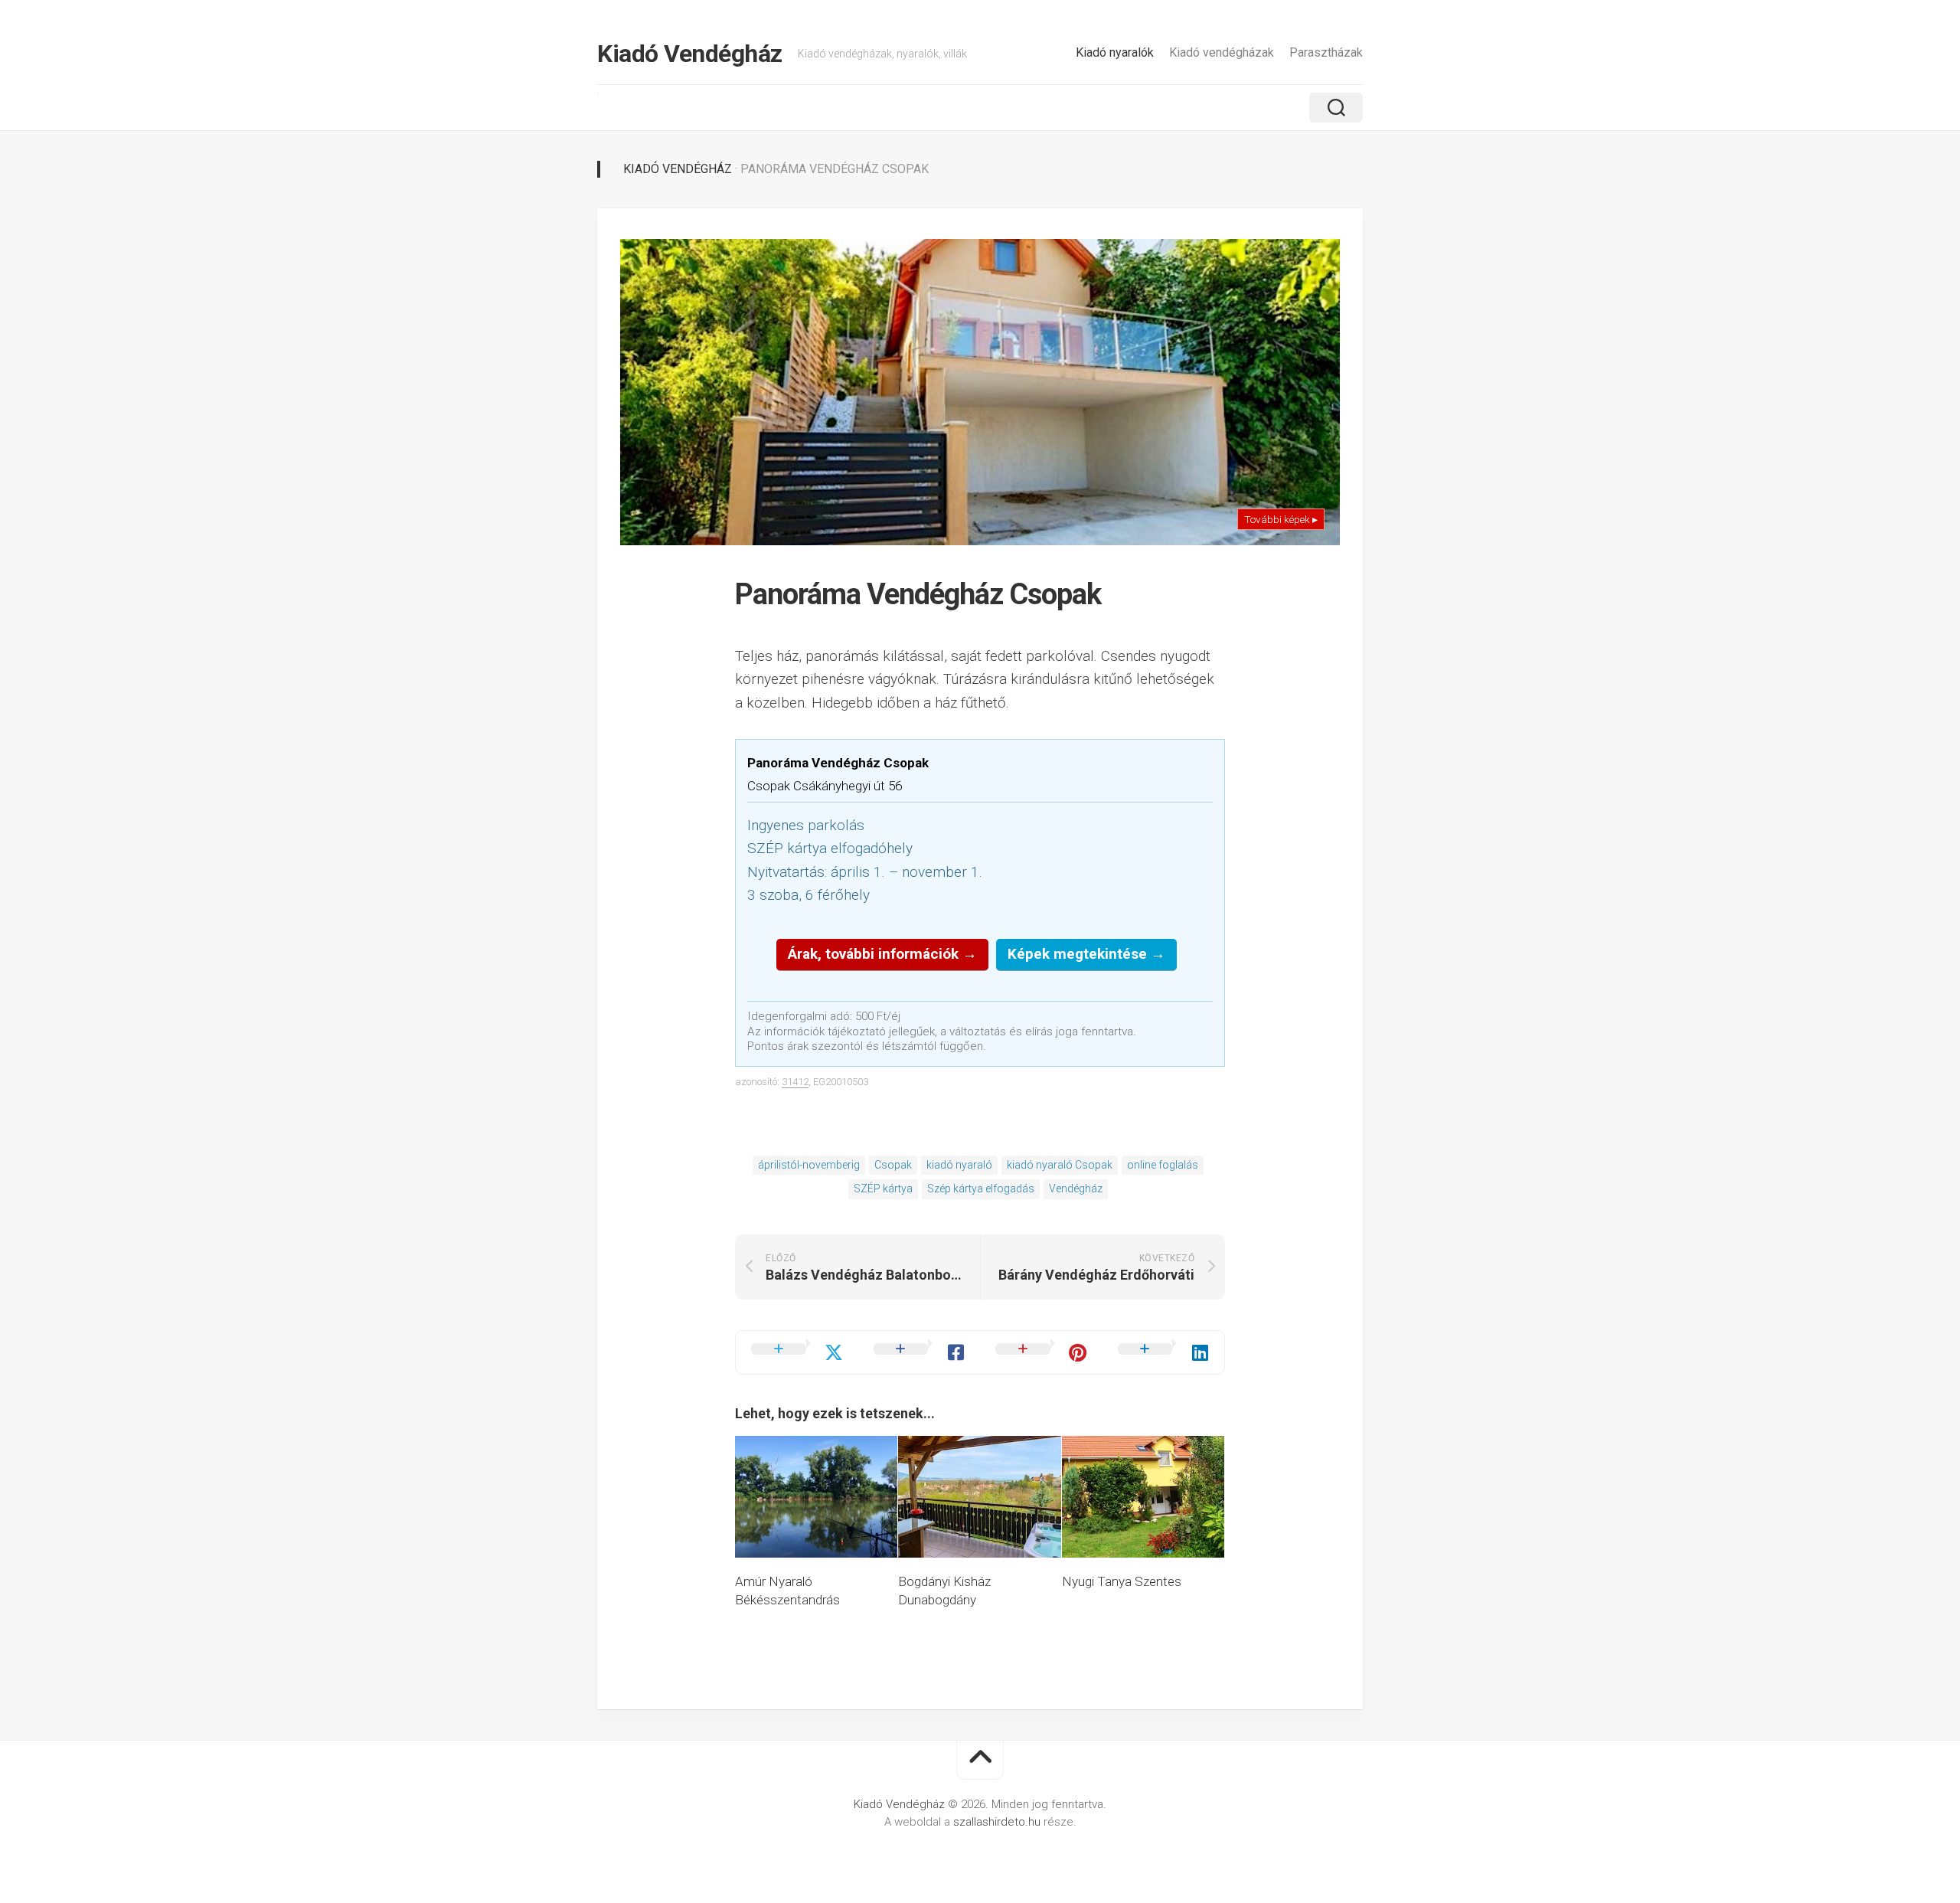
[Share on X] (797, 1352)
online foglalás (1163, 1165)
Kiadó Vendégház (690, 54)
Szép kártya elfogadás (981, 1189)
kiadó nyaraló (959, 1165)
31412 (795, 1082)
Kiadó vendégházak (1222, 52)
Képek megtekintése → (1086, 954)
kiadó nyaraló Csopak (1060, 1165)
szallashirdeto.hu (998, 1822)
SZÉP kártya (883, 1189)
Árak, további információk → (882, 954)
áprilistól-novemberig (809, 1165)
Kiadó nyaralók (1115, 52)
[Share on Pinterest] (1041, 1352)
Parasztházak (1326, 52)
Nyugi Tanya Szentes (1122, 1581)
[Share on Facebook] (920, 1352)
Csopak (893, 1165)
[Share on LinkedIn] (1164, 1352)
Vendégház (1076, 1189)
